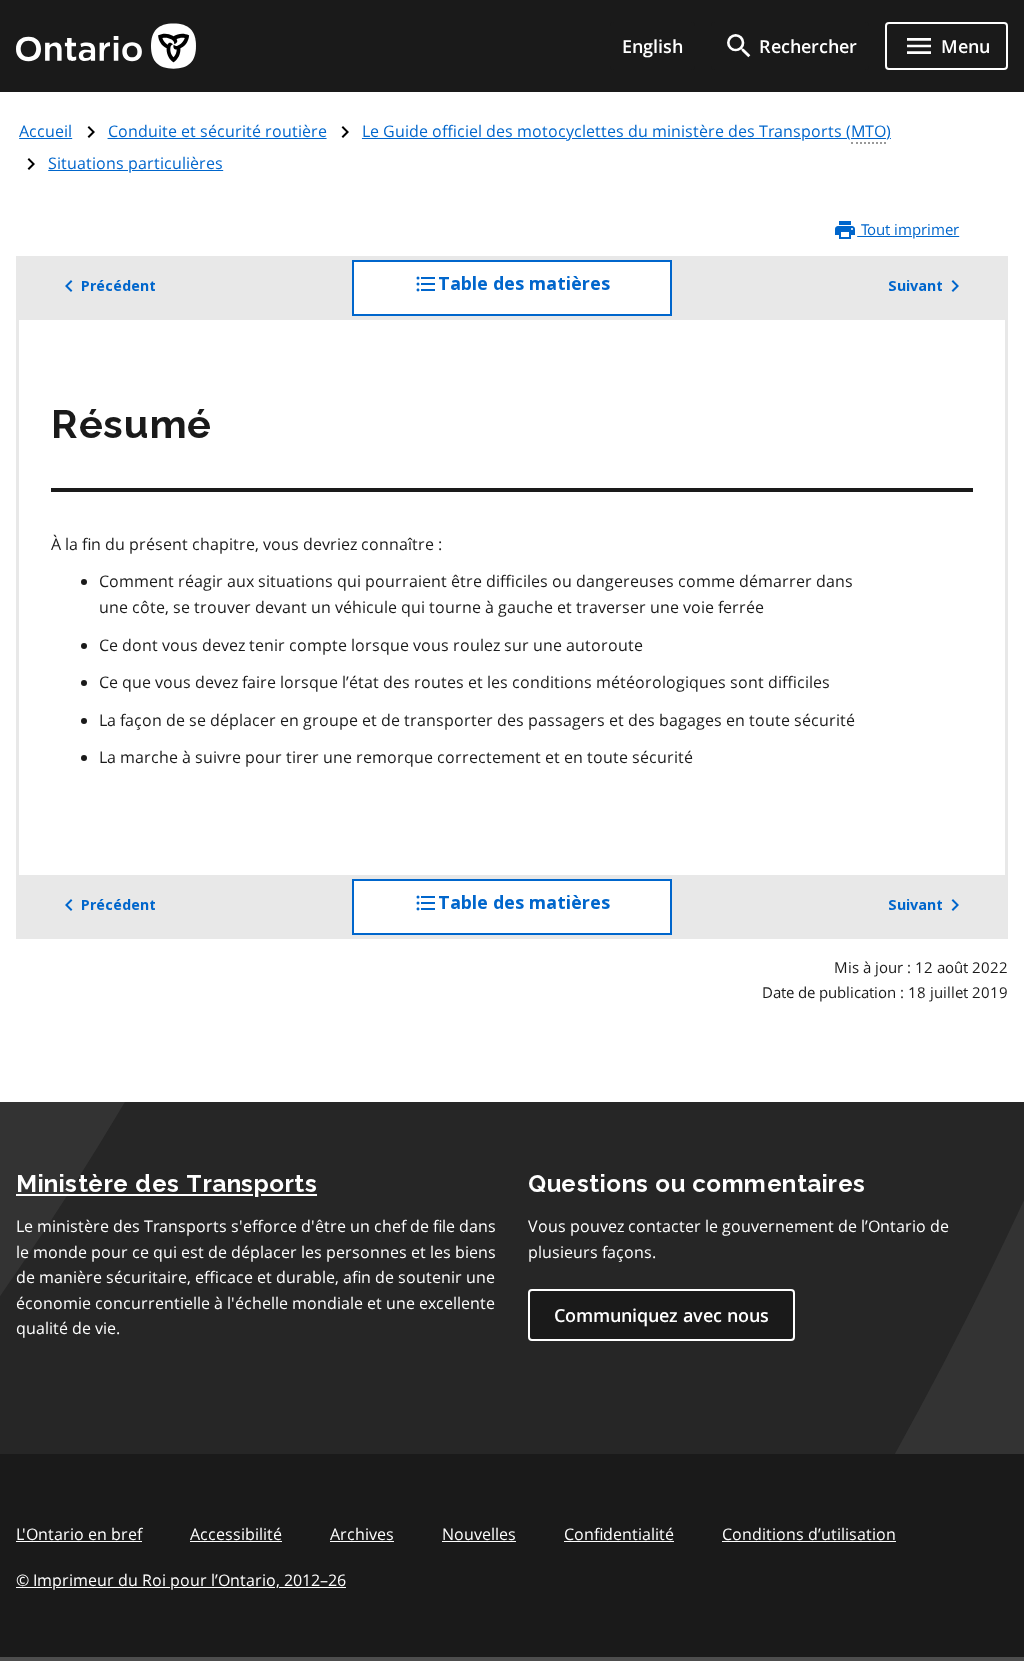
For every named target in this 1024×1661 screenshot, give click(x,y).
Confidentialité (619, 1534)
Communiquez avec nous (661, 1315)
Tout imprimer (908, 229)
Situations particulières (135, 163)
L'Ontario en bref (79, 1534)
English (652, 46)
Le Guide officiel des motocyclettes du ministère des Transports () (626, 131)
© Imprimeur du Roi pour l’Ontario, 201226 (181, 1580)
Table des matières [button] (555, 294)
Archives (362, 1534)
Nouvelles (479, 1534)
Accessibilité (236, 1534)
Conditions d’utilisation (809, 1534)
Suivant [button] (915, 286)
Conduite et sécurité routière (217, 131)
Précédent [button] (118, 286)
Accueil (45, 131)
